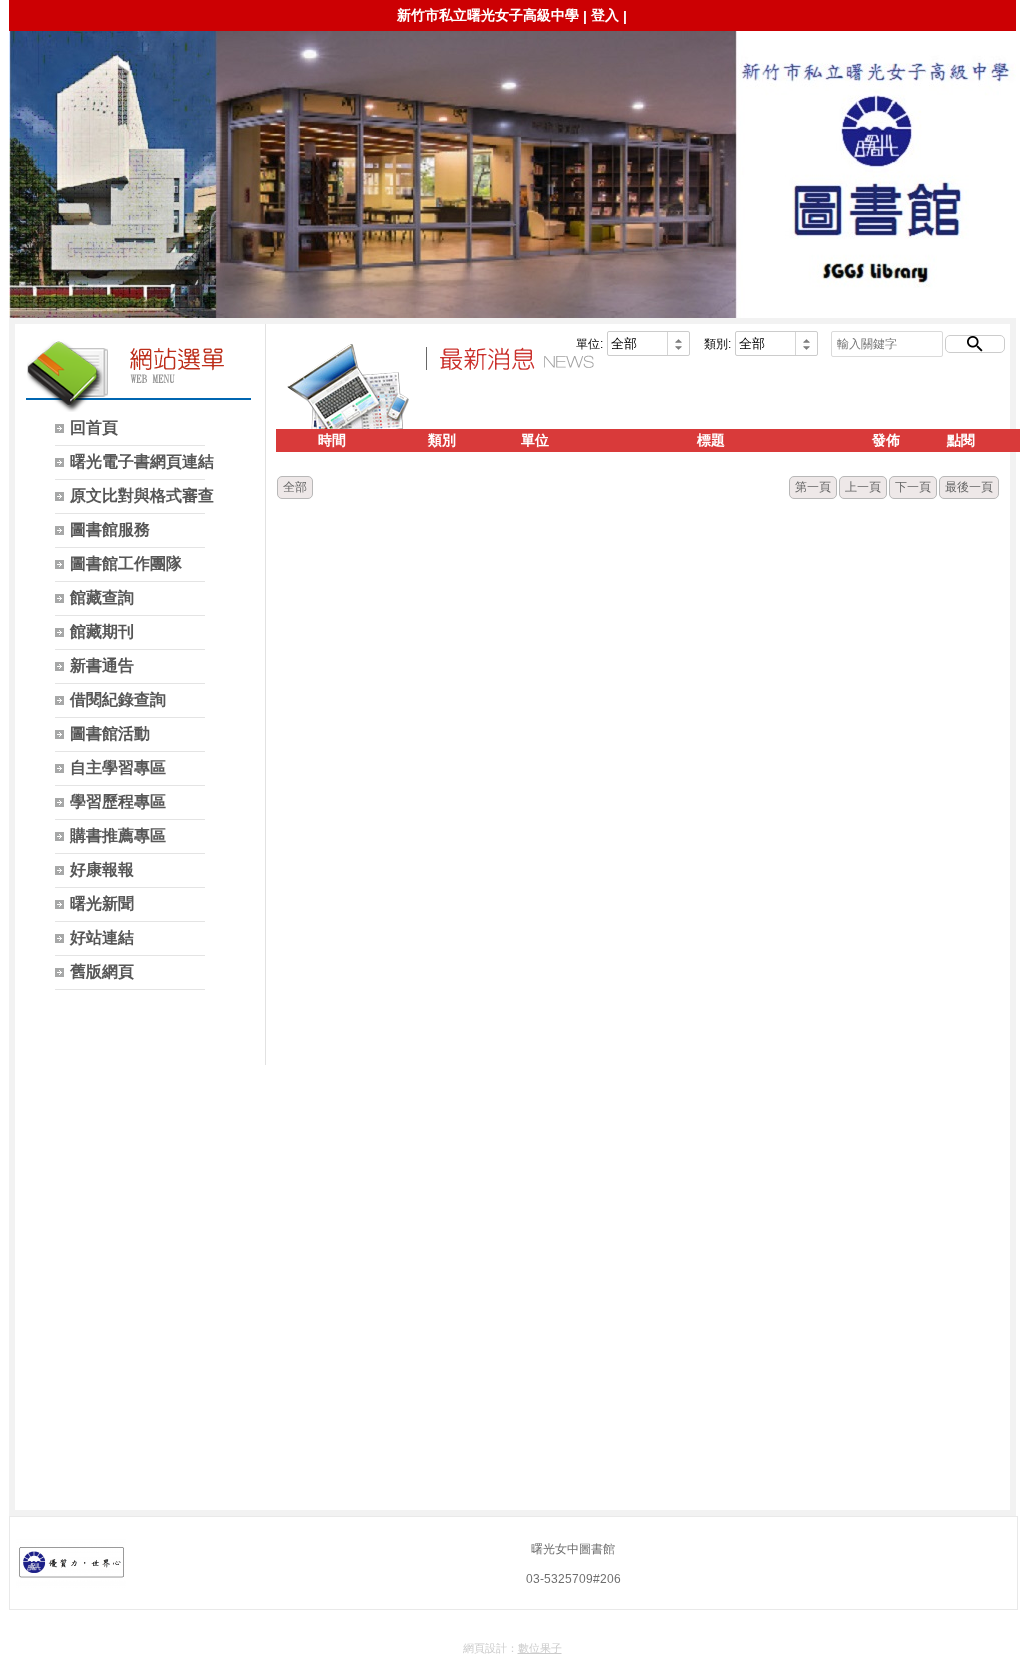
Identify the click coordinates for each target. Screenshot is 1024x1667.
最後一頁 (969, 487)
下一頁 (913, 487)
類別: (717, 344)
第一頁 (813, 487)
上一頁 (863, 487)
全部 (295, 487)
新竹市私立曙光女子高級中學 (488, 15)
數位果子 (540, 1648)
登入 (605, 15)
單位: (589, 344)
